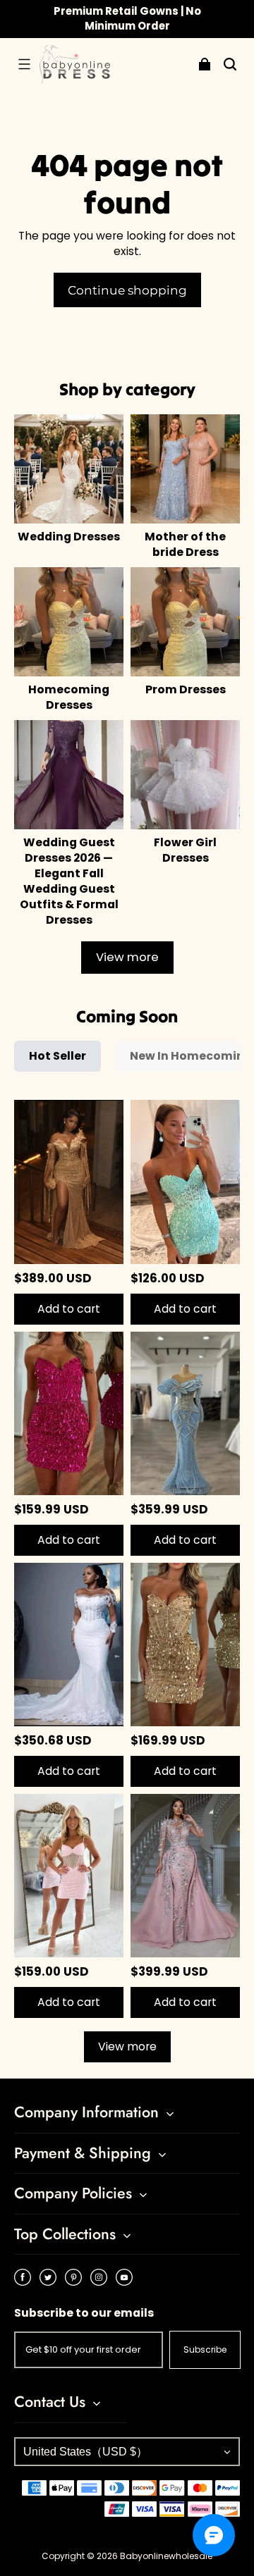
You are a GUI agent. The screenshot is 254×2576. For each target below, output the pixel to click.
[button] (24, 64)
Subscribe (205, 2349)
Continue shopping (127, 290)
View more (127, 957)
